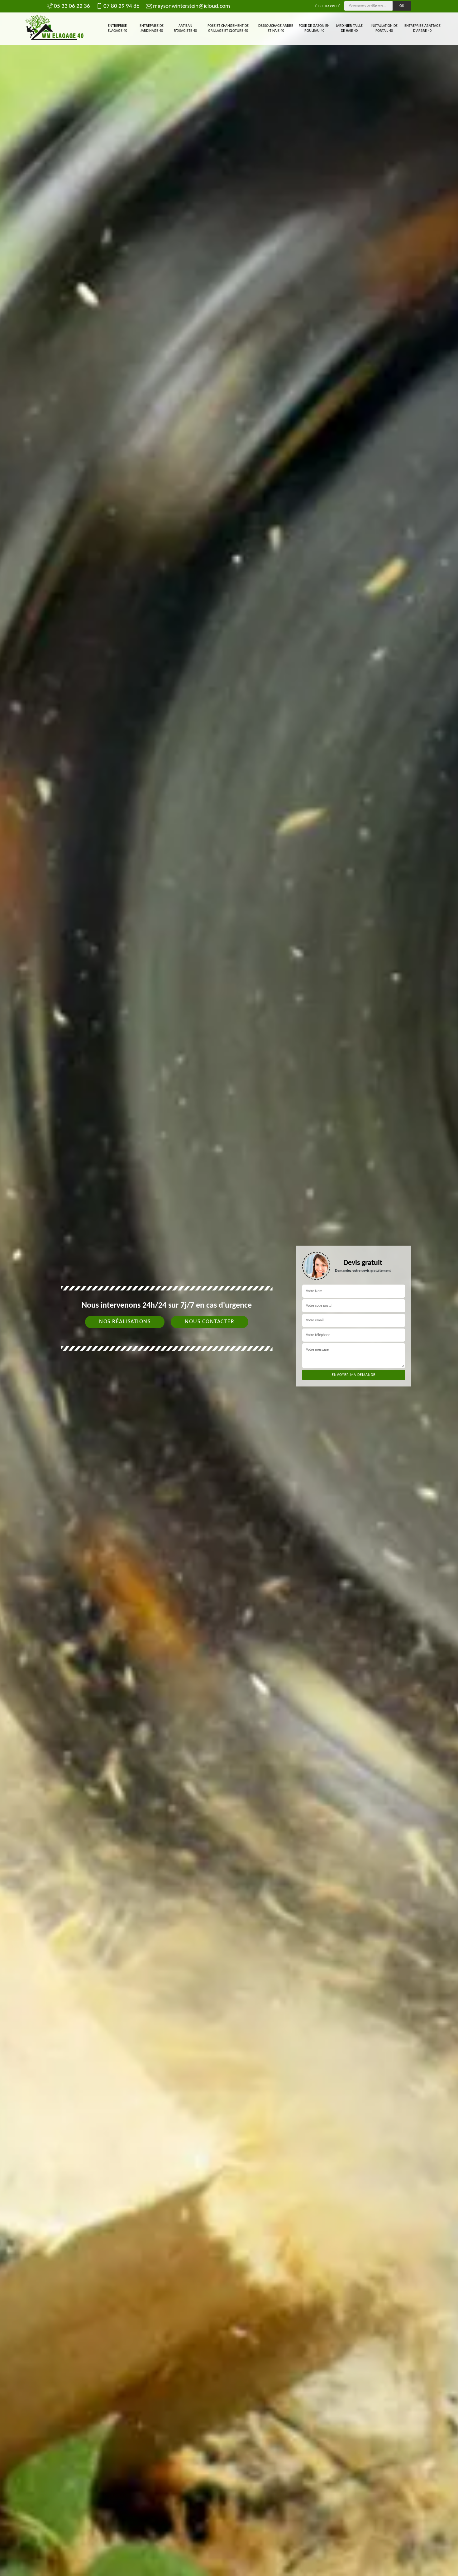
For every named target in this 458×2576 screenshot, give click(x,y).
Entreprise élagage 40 (117, 28)
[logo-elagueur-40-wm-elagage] (55, 29)
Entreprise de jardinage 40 (152, 28)
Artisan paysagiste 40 (185, 28)
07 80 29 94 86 (122, 6)
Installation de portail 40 (384, 28)
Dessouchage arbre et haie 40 (276, 28)
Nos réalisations (125, 1322)
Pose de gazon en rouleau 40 (314, 28)
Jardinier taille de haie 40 (349, 28)
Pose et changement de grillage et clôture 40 (228, 28)
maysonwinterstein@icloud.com (191, 6)
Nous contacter (210, 1322)
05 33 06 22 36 (72, 6)
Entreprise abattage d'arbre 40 (422, 28)
